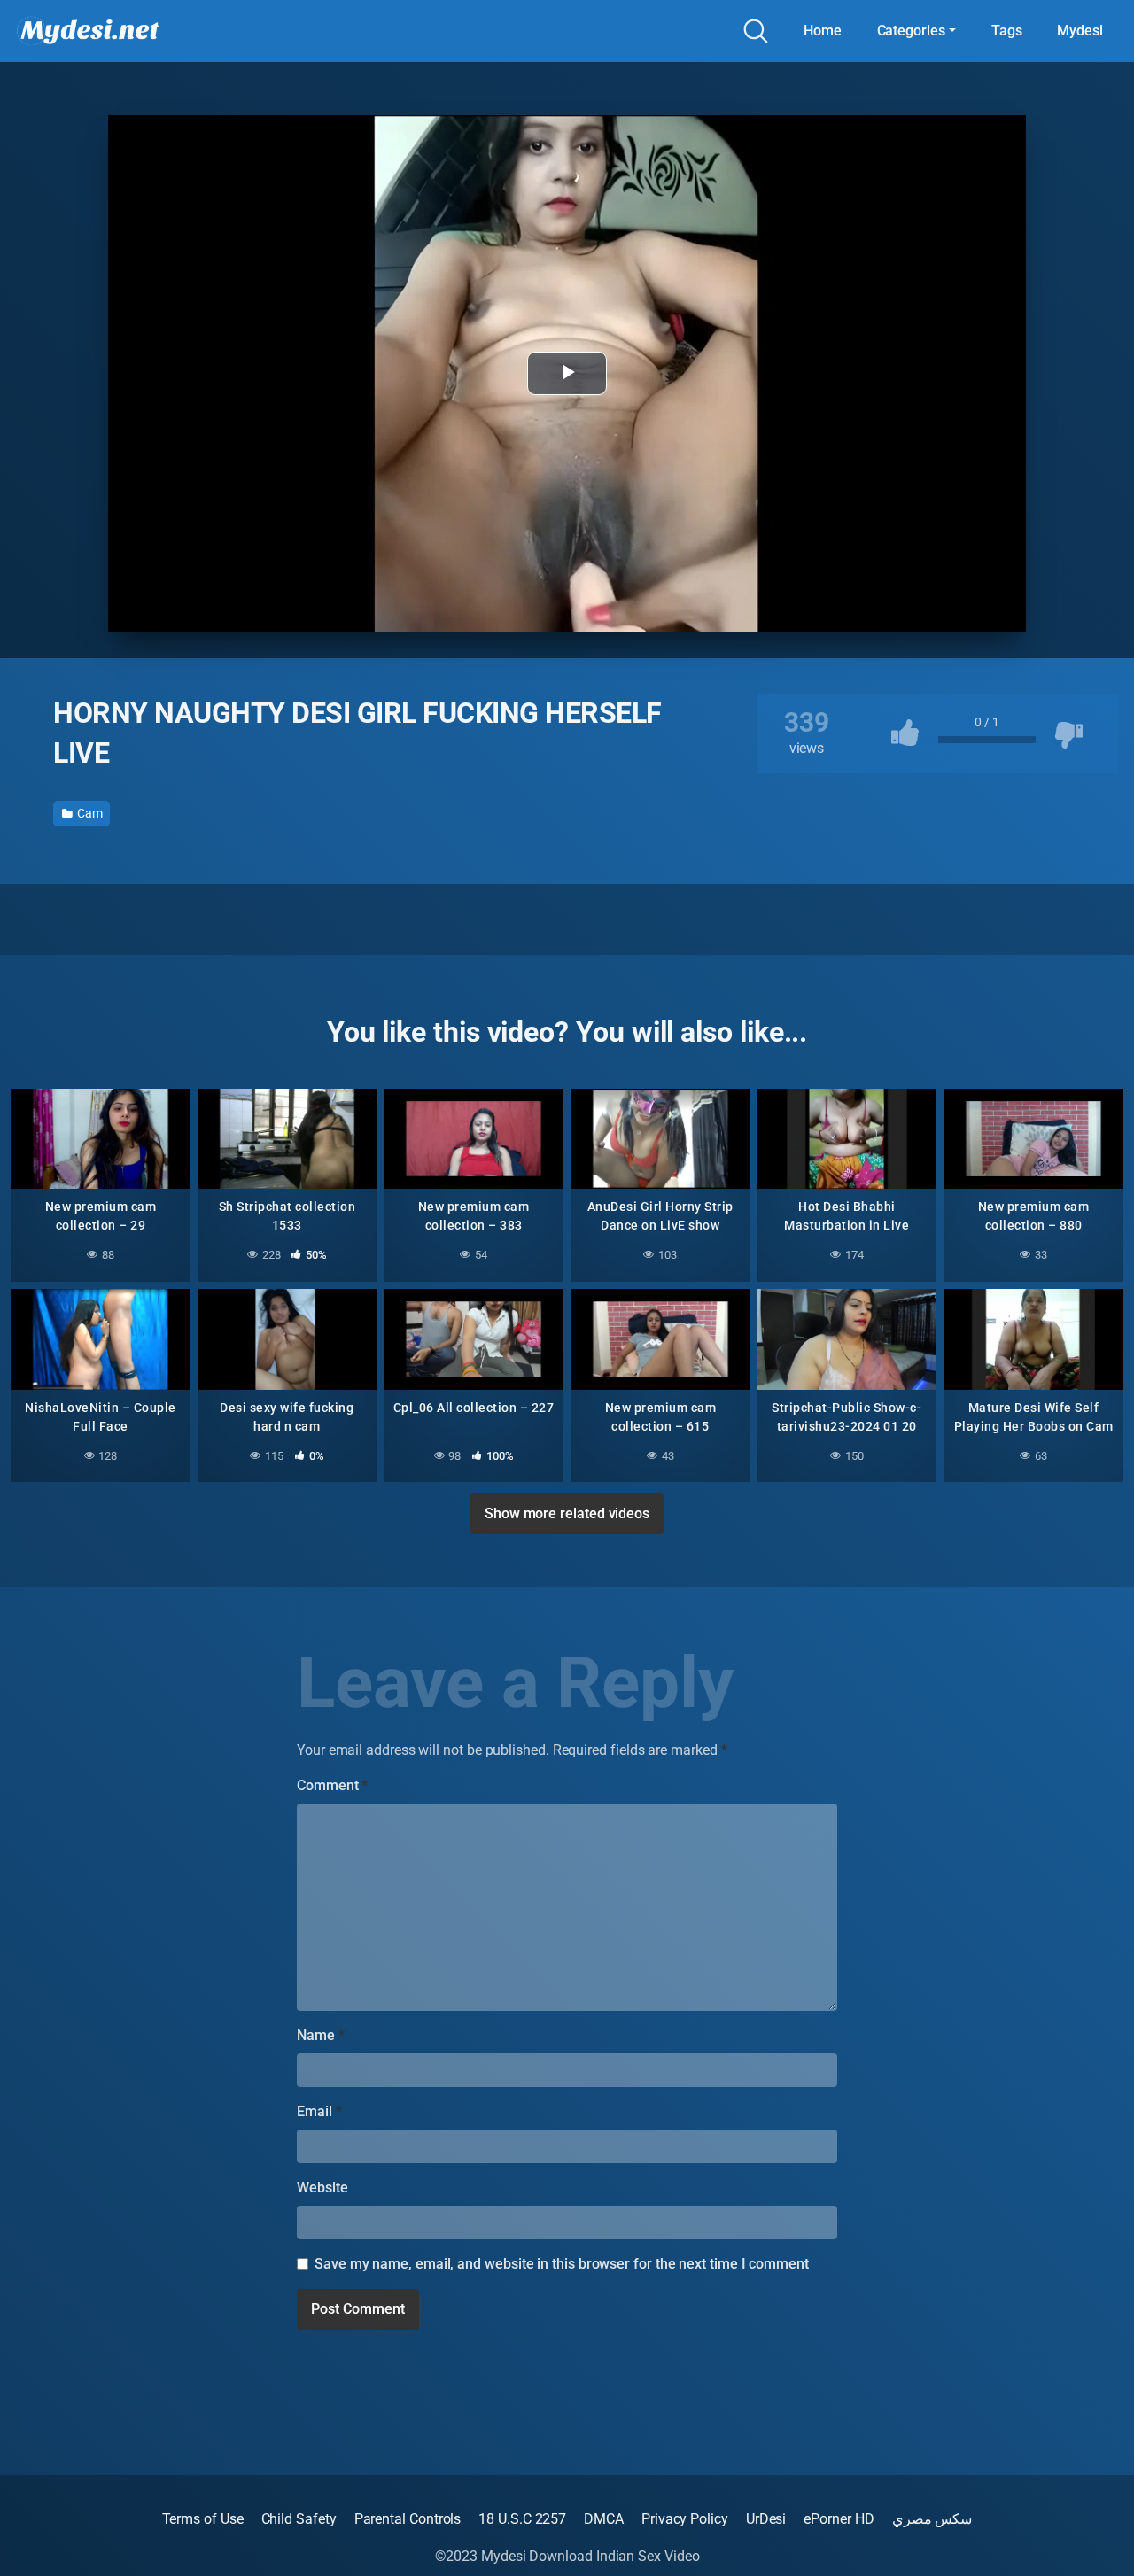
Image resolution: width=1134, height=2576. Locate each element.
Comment (332, 1785)
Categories (911, 31)
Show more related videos (567, 1513)
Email (319, 2111)
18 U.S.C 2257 (522, 2519)
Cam (89, 813)
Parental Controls (408, 2519)
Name (321, 2035)
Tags (1007, 31)
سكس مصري (932, 2519)
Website (322, 2188)
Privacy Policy (685, 2519)
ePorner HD (839, 2519)
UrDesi (766, 2519)
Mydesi (1080, 31)
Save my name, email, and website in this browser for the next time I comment (562, 2264)
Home (823, 31)
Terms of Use (203, 2519)
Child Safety (299, 2519)
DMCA (604, 2519)
